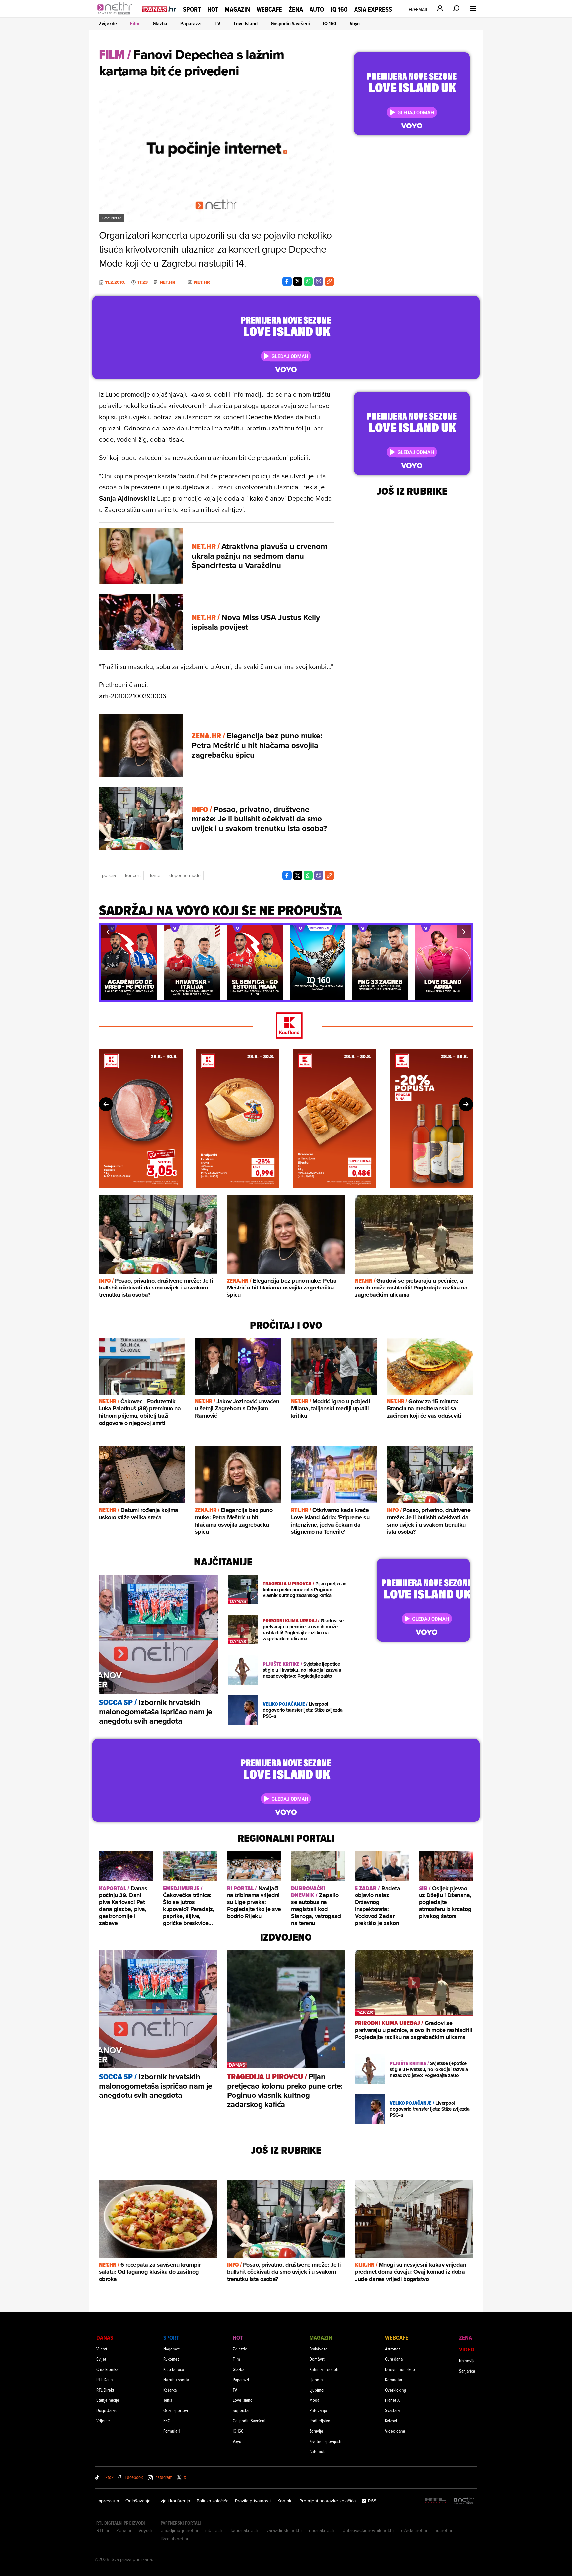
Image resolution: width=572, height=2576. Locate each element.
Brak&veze (319, 2349)
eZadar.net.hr (414, 2530)
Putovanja (318, 2410)
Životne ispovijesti (325, 2441)
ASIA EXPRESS (373, 9)
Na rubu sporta (176, 2379)
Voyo (355, 23)
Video (467, 2349)
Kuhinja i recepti (324, 2369)
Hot (213, 9)
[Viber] (319, 281)
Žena (296, 9)
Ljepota (316, 2379)
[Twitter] (298, 281)
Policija (109, 875)
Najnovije (467, 2361)
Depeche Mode (185, 875)
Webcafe (269, 9)
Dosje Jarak (106, 2410)
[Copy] (329, 281)
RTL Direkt (105, 2390)
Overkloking (396, 2390)
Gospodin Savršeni (290, 23)
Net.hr (167, 282)
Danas (105, 2337)
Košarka (170, 2390)
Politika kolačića (213, 2501)
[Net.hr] (464, 2501)
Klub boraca (174, 2369)
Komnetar (394, 2379)
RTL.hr (103, 2530)
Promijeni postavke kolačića (327, 2501)
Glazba (160, 23)
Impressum (108, 2501)
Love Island (246, 23)
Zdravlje (316, 2431)
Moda (314, 2400)
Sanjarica (467, 2371)
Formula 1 (171, 2431)
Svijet (101, 2359)
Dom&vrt (317, 2359)
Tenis (168, 2400)
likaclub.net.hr (175, 2539)
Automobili (319, 2451)
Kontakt (285, 2501)
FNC (167, 2421)
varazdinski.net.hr (284, 2530)
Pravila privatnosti (253, 2501)
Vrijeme (103, 2421)
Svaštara (392, 2410)
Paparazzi (191, 23)
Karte (155, 875)
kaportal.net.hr (245, 2530)
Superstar (241, 2410)
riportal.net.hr (322, 2530)
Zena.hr (124, 2530)
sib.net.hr (215, 2530)
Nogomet (171, 2349)
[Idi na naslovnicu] (116, 15)
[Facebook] (287, 281)
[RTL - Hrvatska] (435, 2501)
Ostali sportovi (176, 2410)
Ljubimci (317, 2390)
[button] (108, 932)
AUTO (317, 9)
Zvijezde (108, 23)
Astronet (392, 2349)
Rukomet (171, 2359)
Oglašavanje (138, 2501)
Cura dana (394, 2359)
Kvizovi (391, 2421)
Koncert (133, 875)
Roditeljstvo (320, 2421)
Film (135, 23)
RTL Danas (105, 2379)
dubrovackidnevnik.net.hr (368, 2530)
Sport (192, 9)
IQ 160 (339, 9)
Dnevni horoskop (400, 2369)
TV (218, 23)
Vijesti (102, 2349)
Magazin (237, 9)
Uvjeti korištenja (174, 2501)
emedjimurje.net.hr (180, 2530)
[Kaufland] (286, 1026)
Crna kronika (107, 2369)
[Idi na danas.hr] (159, 9)
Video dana (395, 2431)
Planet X (392, 2400)
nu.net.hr (443, 2530)
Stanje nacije (108, 2400)
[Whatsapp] (308, 281)
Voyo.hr (146, 2530)
